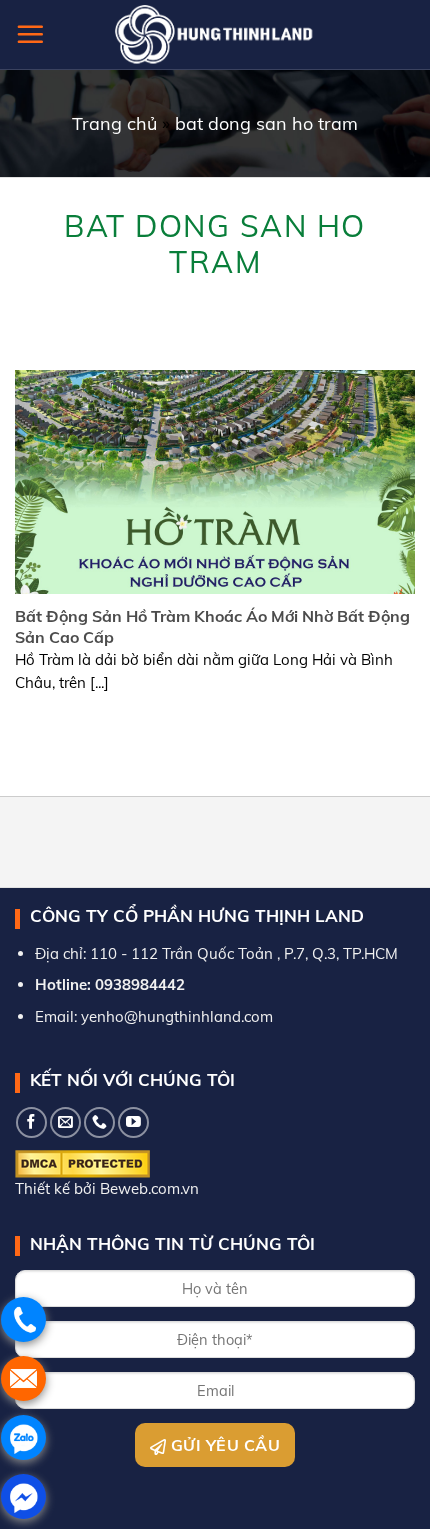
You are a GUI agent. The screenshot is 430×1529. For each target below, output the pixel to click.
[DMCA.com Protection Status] (82, 1162)
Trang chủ (114, 123)
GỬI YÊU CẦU (223, 1445)
